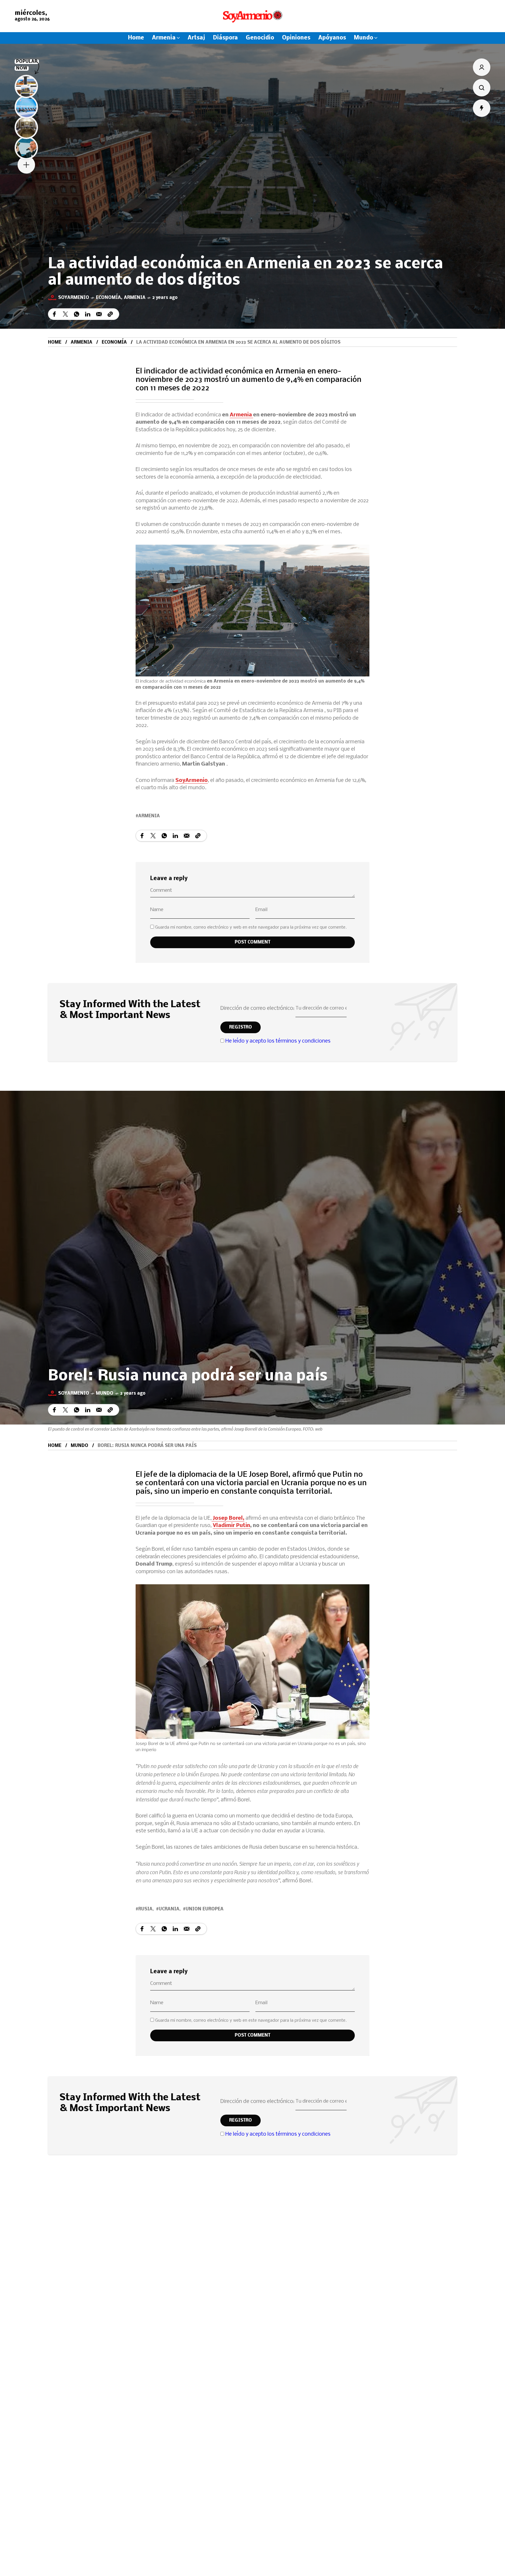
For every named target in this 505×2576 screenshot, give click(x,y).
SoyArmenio (192, 781)
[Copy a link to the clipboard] (110, 314)
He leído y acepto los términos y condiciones (278, 1041)
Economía (108, 298)
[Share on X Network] (65, 314)
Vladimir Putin (231, 1526)
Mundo (105, 1393)
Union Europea (205, 1909)
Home (55, 342)
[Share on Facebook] (54, 314)
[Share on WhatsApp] (77, 314)
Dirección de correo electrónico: (258, 1009)
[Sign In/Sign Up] (482, 67)
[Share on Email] (99, 314)
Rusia (145, 1909)
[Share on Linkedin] (88, 314)
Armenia (135, 298)
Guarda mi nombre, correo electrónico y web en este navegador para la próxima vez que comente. (251, 927)
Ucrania (169, 1909)
